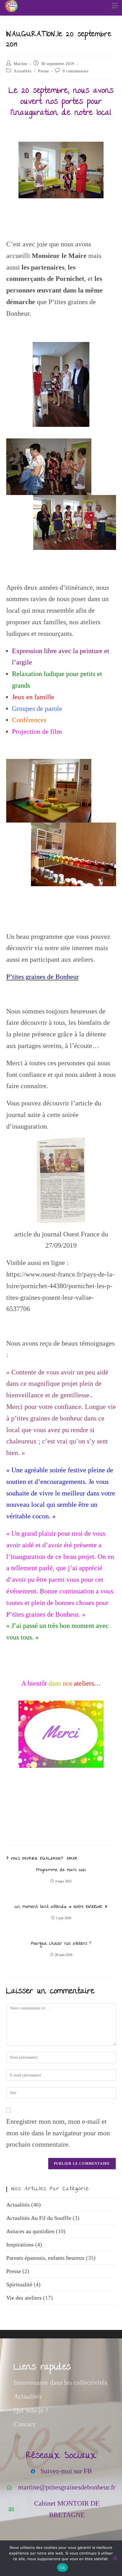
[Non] (115, 2558)
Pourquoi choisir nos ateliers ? (61, 1944)
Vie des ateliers (24, 2298)
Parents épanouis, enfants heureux (45, 2258)
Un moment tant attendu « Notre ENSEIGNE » (61, 1907)
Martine (20, 64)
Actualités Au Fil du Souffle (39, 2218)
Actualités (22, 71)
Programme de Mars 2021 (61, 1870)
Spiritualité (19, 2284)
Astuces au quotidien (30, 2231)
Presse (44, 71)
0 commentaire (76, 71)
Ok (62, 2568)
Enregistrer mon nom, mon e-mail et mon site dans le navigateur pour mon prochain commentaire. (58, 2133)
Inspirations (20, 2244)
